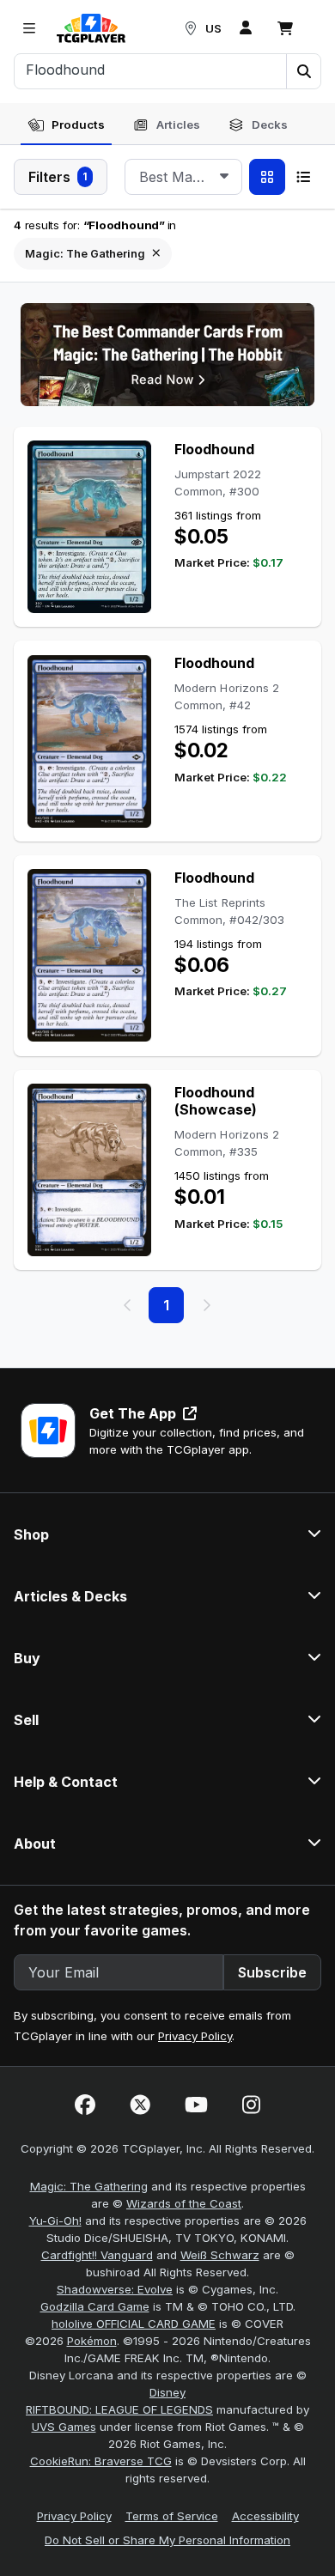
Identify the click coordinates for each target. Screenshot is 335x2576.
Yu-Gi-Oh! (55, 2221)
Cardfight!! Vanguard (97, 2255)
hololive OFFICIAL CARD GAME (134, 2324)
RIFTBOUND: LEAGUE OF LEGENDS (119, 2409)
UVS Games (64, 2427)
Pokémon (92, 2341)
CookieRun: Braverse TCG (101, 2461)
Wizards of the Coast (184, 2203)
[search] (151, 70)
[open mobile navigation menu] (29, 28)
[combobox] (183, 177)
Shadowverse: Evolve (115, 2289)
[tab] (66, 125)
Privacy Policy (195, 2036)
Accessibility (265, 2516)
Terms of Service (172, 2516)
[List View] (303, 177)
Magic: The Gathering (89, 2186)
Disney (167, 2392)
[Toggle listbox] (224, 177)
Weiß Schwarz (220, 2255)
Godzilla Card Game (95, 2306)
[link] (91, 28)
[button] (303, 71)
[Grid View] (267, 177)
